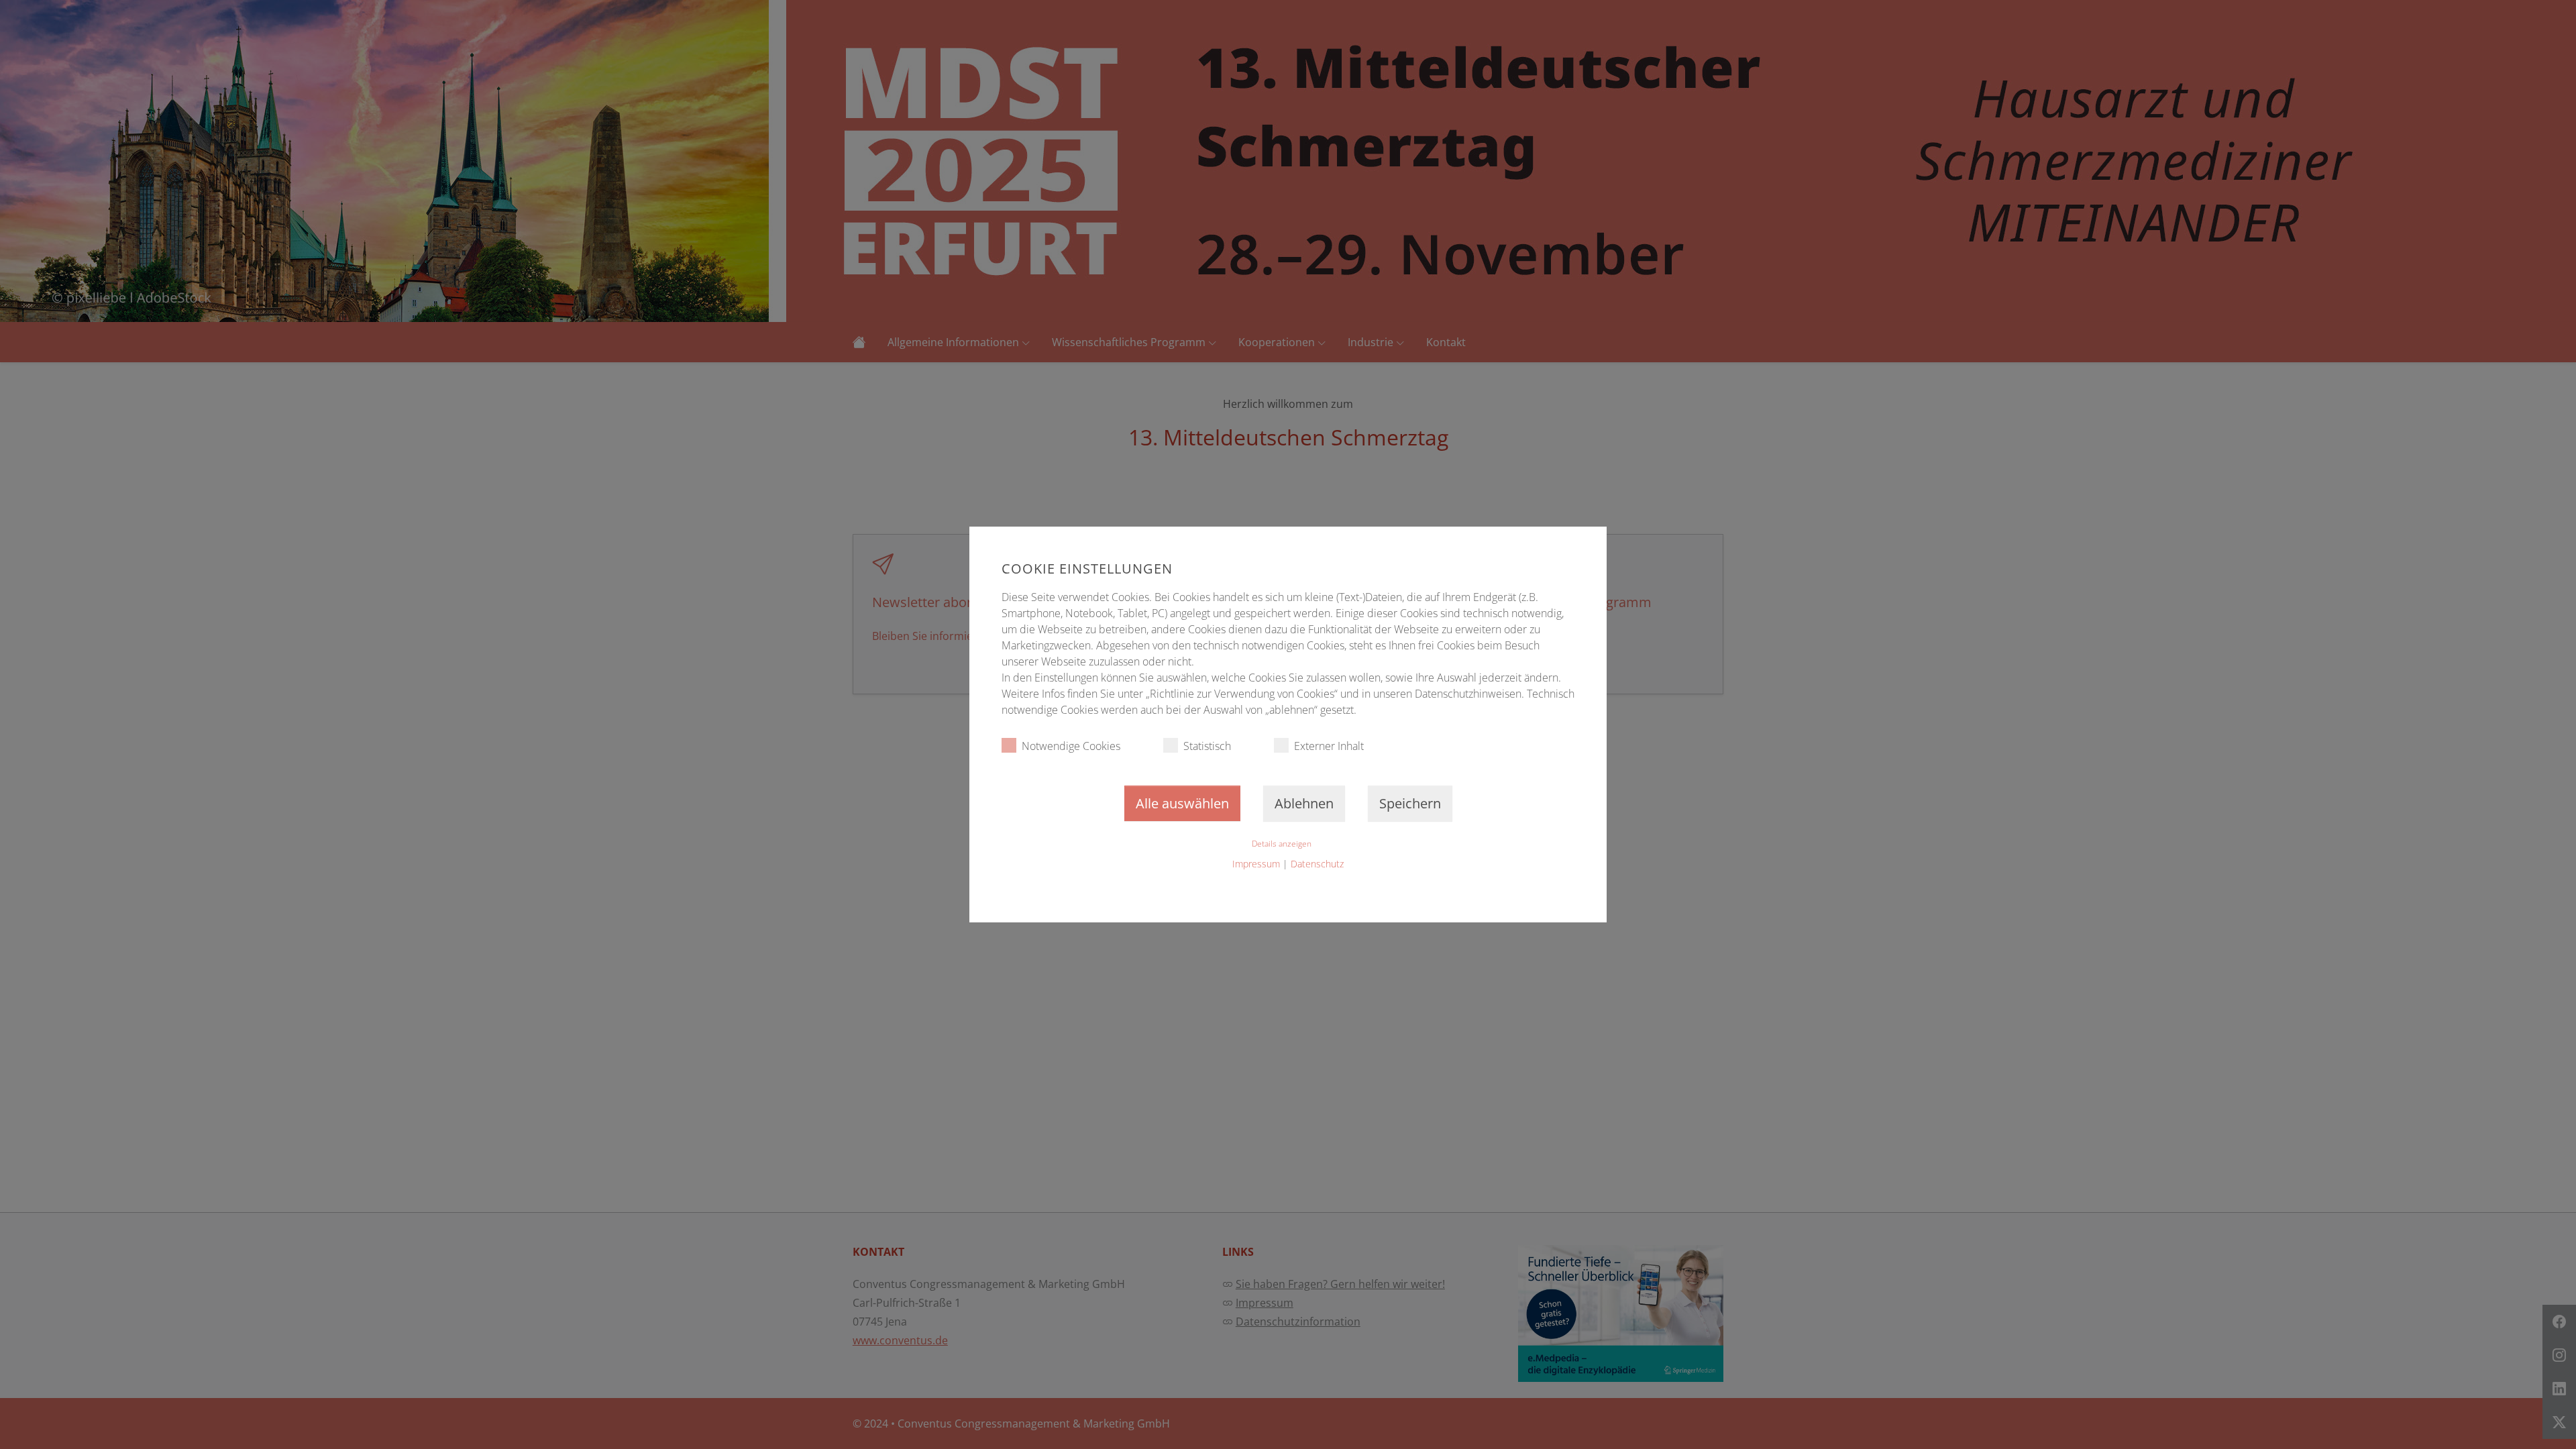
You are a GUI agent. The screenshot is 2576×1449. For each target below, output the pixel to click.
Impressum (1256, 864)
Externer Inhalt (1329, 746)
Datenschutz (1317, 864)
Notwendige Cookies (1071, 746)
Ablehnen (1304, 803)
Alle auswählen (1182, 803)
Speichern (1410, 803)
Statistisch (1207, 746)
